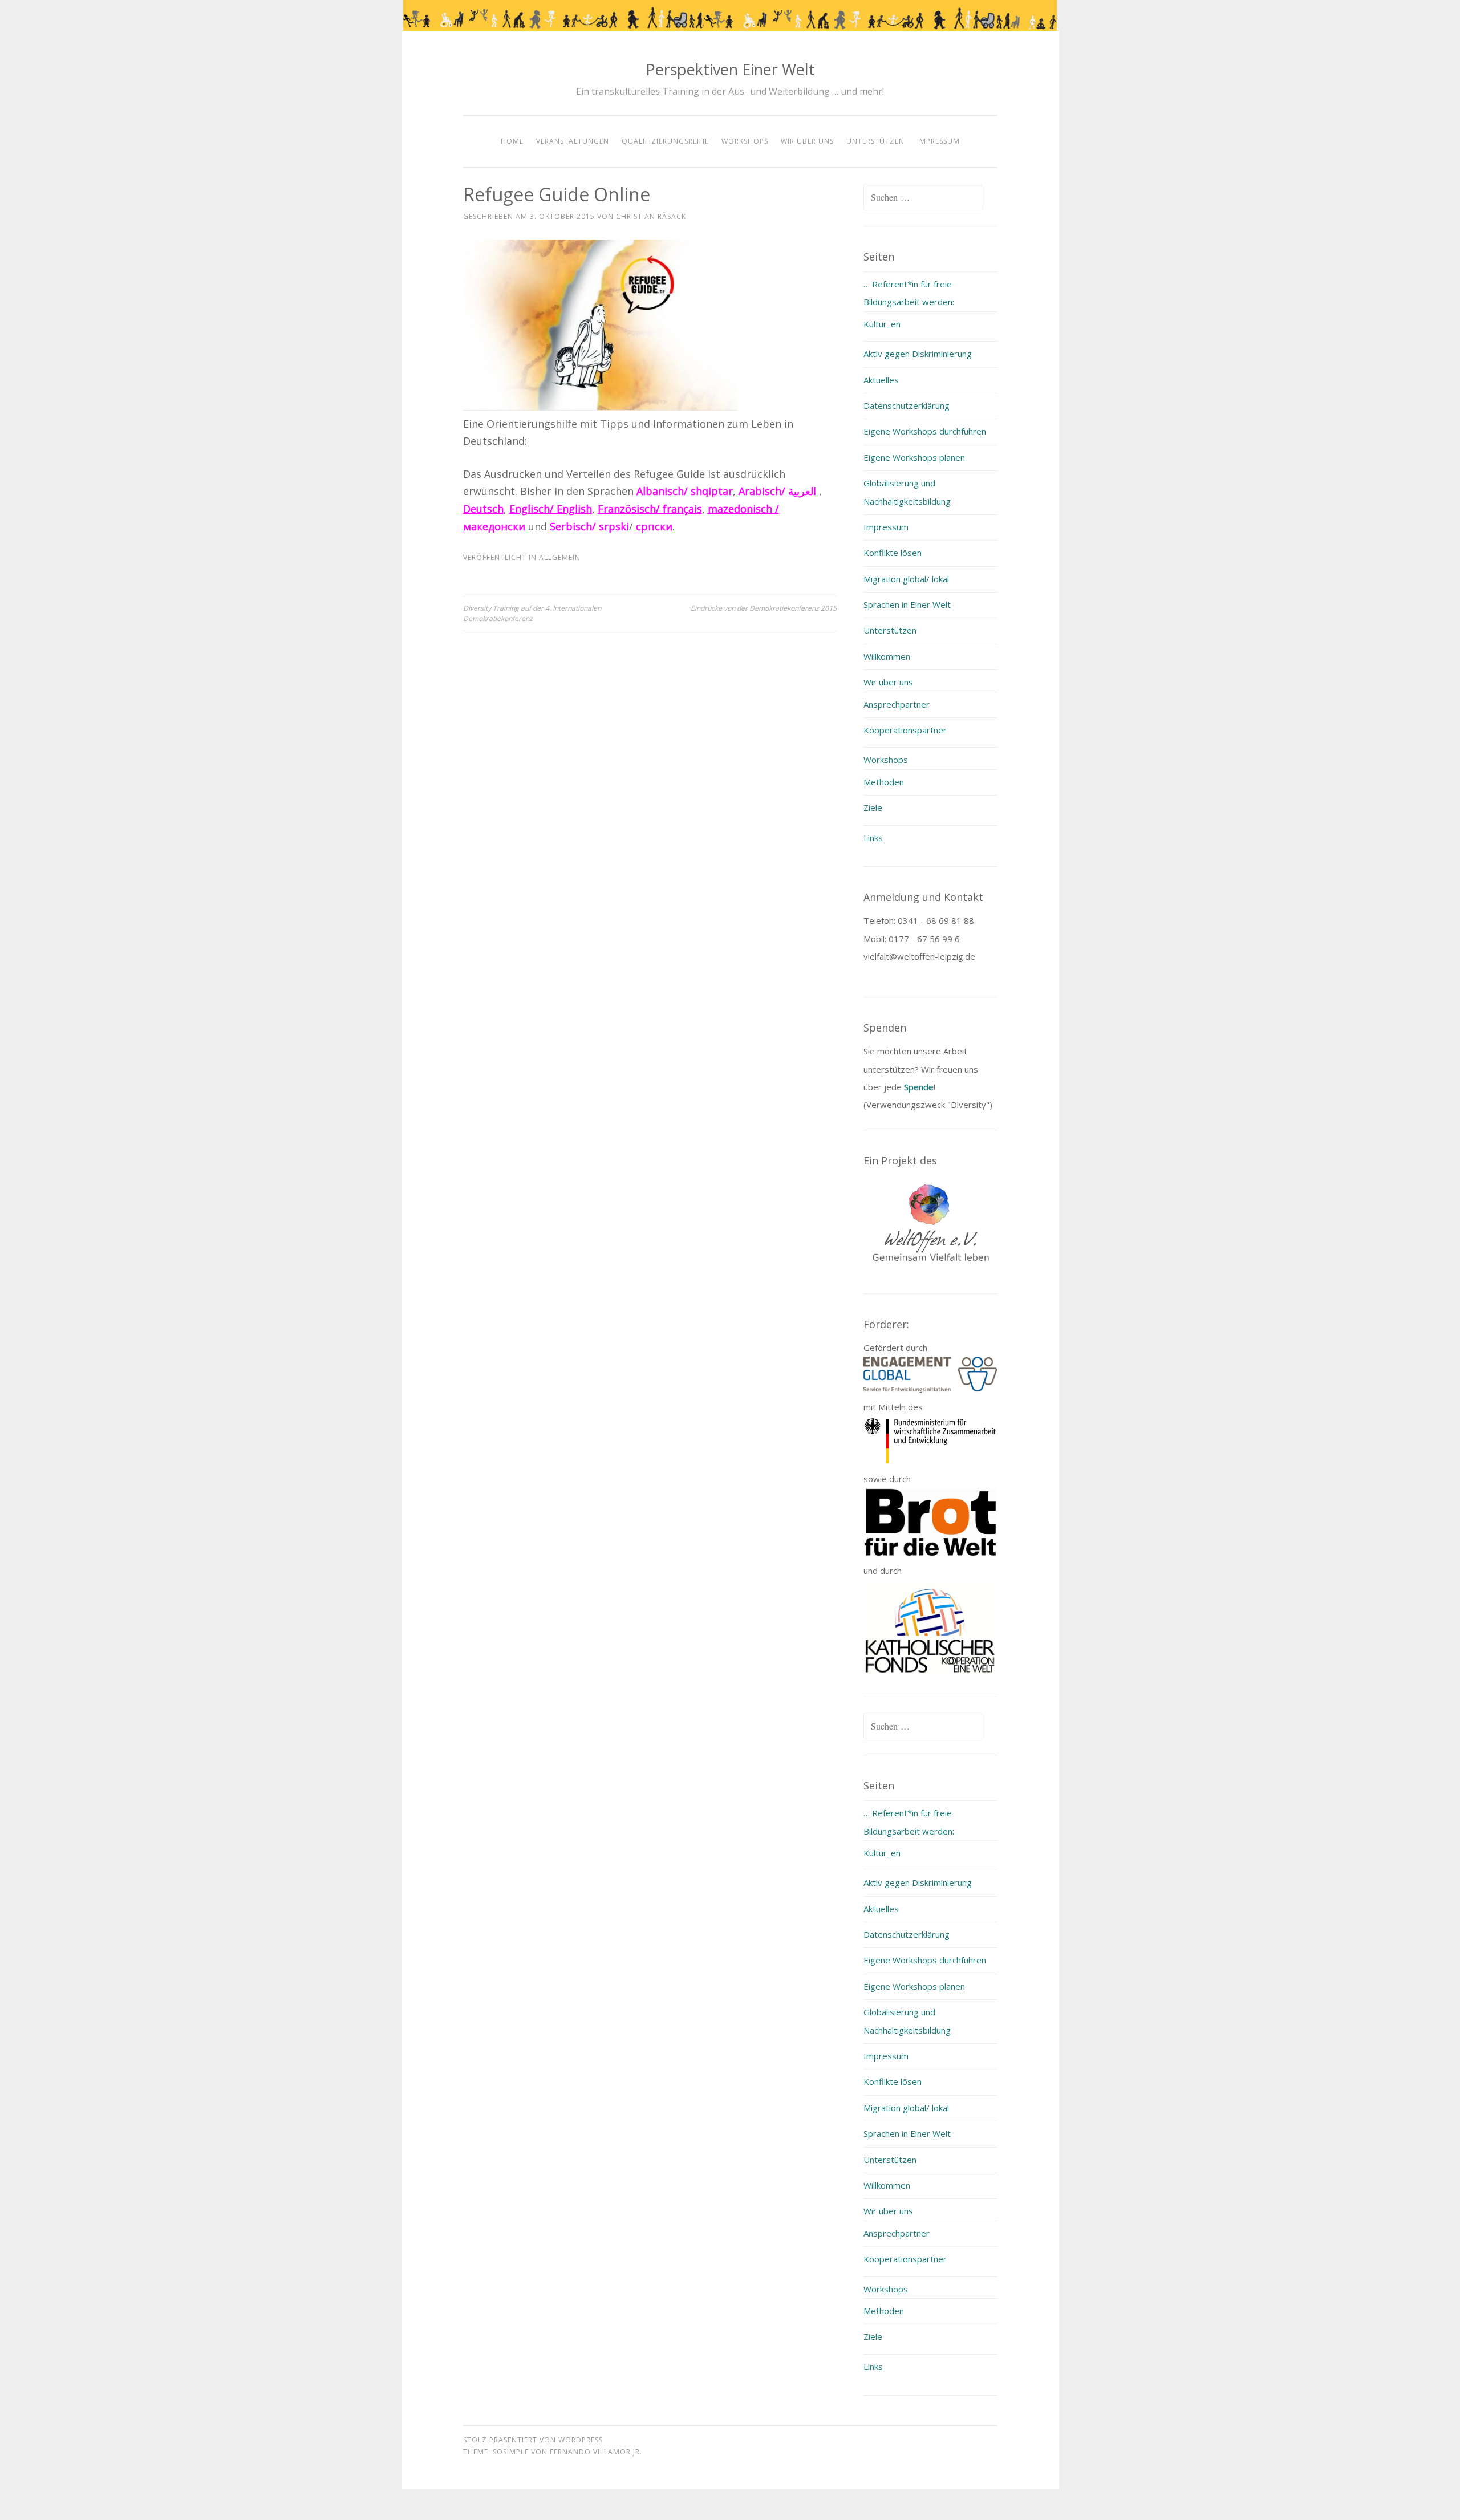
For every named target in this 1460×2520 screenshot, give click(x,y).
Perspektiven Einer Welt (730, 69)
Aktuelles (881, 380)
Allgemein (560, 557)
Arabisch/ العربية (777, 491)
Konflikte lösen (893, 553)
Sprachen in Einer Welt (907, 604)
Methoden (884, 782)
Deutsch (483, 509)
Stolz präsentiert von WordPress (533, 2440)
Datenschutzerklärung (907, 405)
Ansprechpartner (897, 704)
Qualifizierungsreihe (665, 141)
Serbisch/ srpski (589, 526)
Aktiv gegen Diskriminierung (918, 354)
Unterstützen (875, 141)
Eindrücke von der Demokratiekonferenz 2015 (764, 608)
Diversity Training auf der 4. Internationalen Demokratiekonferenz (532, 613)
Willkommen (887, 656)
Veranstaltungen (573, 141)
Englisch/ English (551, 509)
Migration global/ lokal (906, 579)
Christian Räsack (651, 216)
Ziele (873, 807)
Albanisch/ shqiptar (685, 491)
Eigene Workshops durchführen (925, 431)
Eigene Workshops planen (914, 457)
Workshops (745, 141)
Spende (919, 1087)
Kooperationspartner (905, 730)
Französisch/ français (650, 509)
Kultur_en (882, 324)
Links (873, 838)
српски (654, 526)
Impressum (938, 141)
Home (512, 141)
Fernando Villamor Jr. (596, 2452)
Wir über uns (807, 141)
